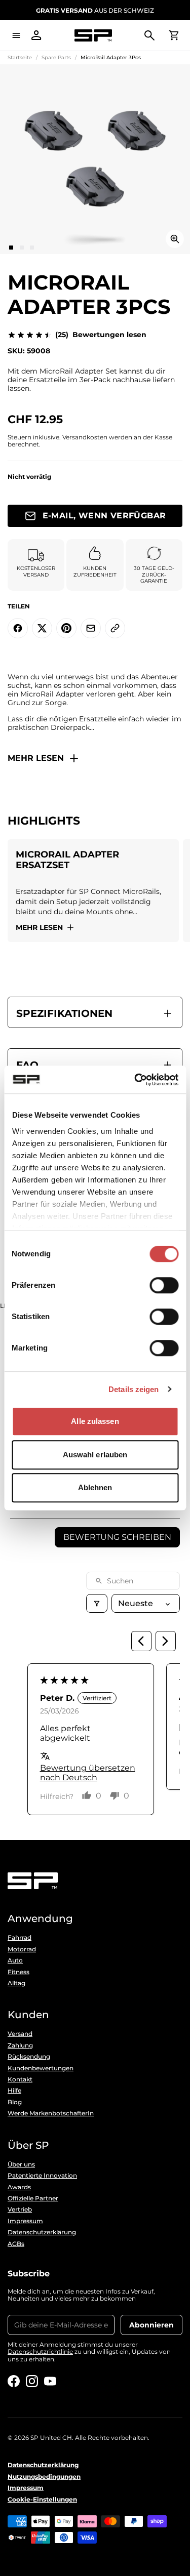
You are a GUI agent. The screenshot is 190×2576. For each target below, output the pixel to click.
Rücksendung (29, 2057)
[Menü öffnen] (16, 35)
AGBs (16, 2244)
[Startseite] (93, 36)
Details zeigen (134, 1389)
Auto (15, 1960)
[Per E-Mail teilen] (91, 628)
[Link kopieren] (115, 628)
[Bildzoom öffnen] (175, 239)
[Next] (166, 1641)
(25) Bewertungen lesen (101, 335)
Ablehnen (95, 1487)
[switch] (164, 1285)
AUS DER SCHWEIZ (95, 10)
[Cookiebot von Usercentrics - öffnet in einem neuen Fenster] (135, 1080)
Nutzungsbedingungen (44, 2477)
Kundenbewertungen (41, 2068)
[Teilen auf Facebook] (18, 628)
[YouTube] (50, 2381)
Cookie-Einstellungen (42, 2500)
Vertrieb (20, 2210)
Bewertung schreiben (117, 1537)
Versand (20, 2034)
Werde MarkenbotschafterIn (51, 2113)
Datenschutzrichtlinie (40, 2352)
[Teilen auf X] (42, 628)
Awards (19, 2187)
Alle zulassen (95, 1421)
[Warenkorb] (174, 35)
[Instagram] (32, 2381)
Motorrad (22, 1949)
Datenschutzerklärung (42, 2232)
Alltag (16, 1983)
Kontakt (20, 2079)
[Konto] (36, 35)
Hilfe (14, 2091)
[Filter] (97, 1603)
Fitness (18, 1972)
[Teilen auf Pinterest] (66, 628)
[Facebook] (14, 2381)
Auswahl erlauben (95, 1455)
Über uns (21, 2164)
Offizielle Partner (33, 2198)
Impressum (25, 2221)
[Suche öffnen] (149, 35)
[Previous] (141, 1641)
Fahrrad (20, 1938)
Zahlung (20, 2046)
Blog (15, 2102)
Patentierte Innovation (42, 2176)
